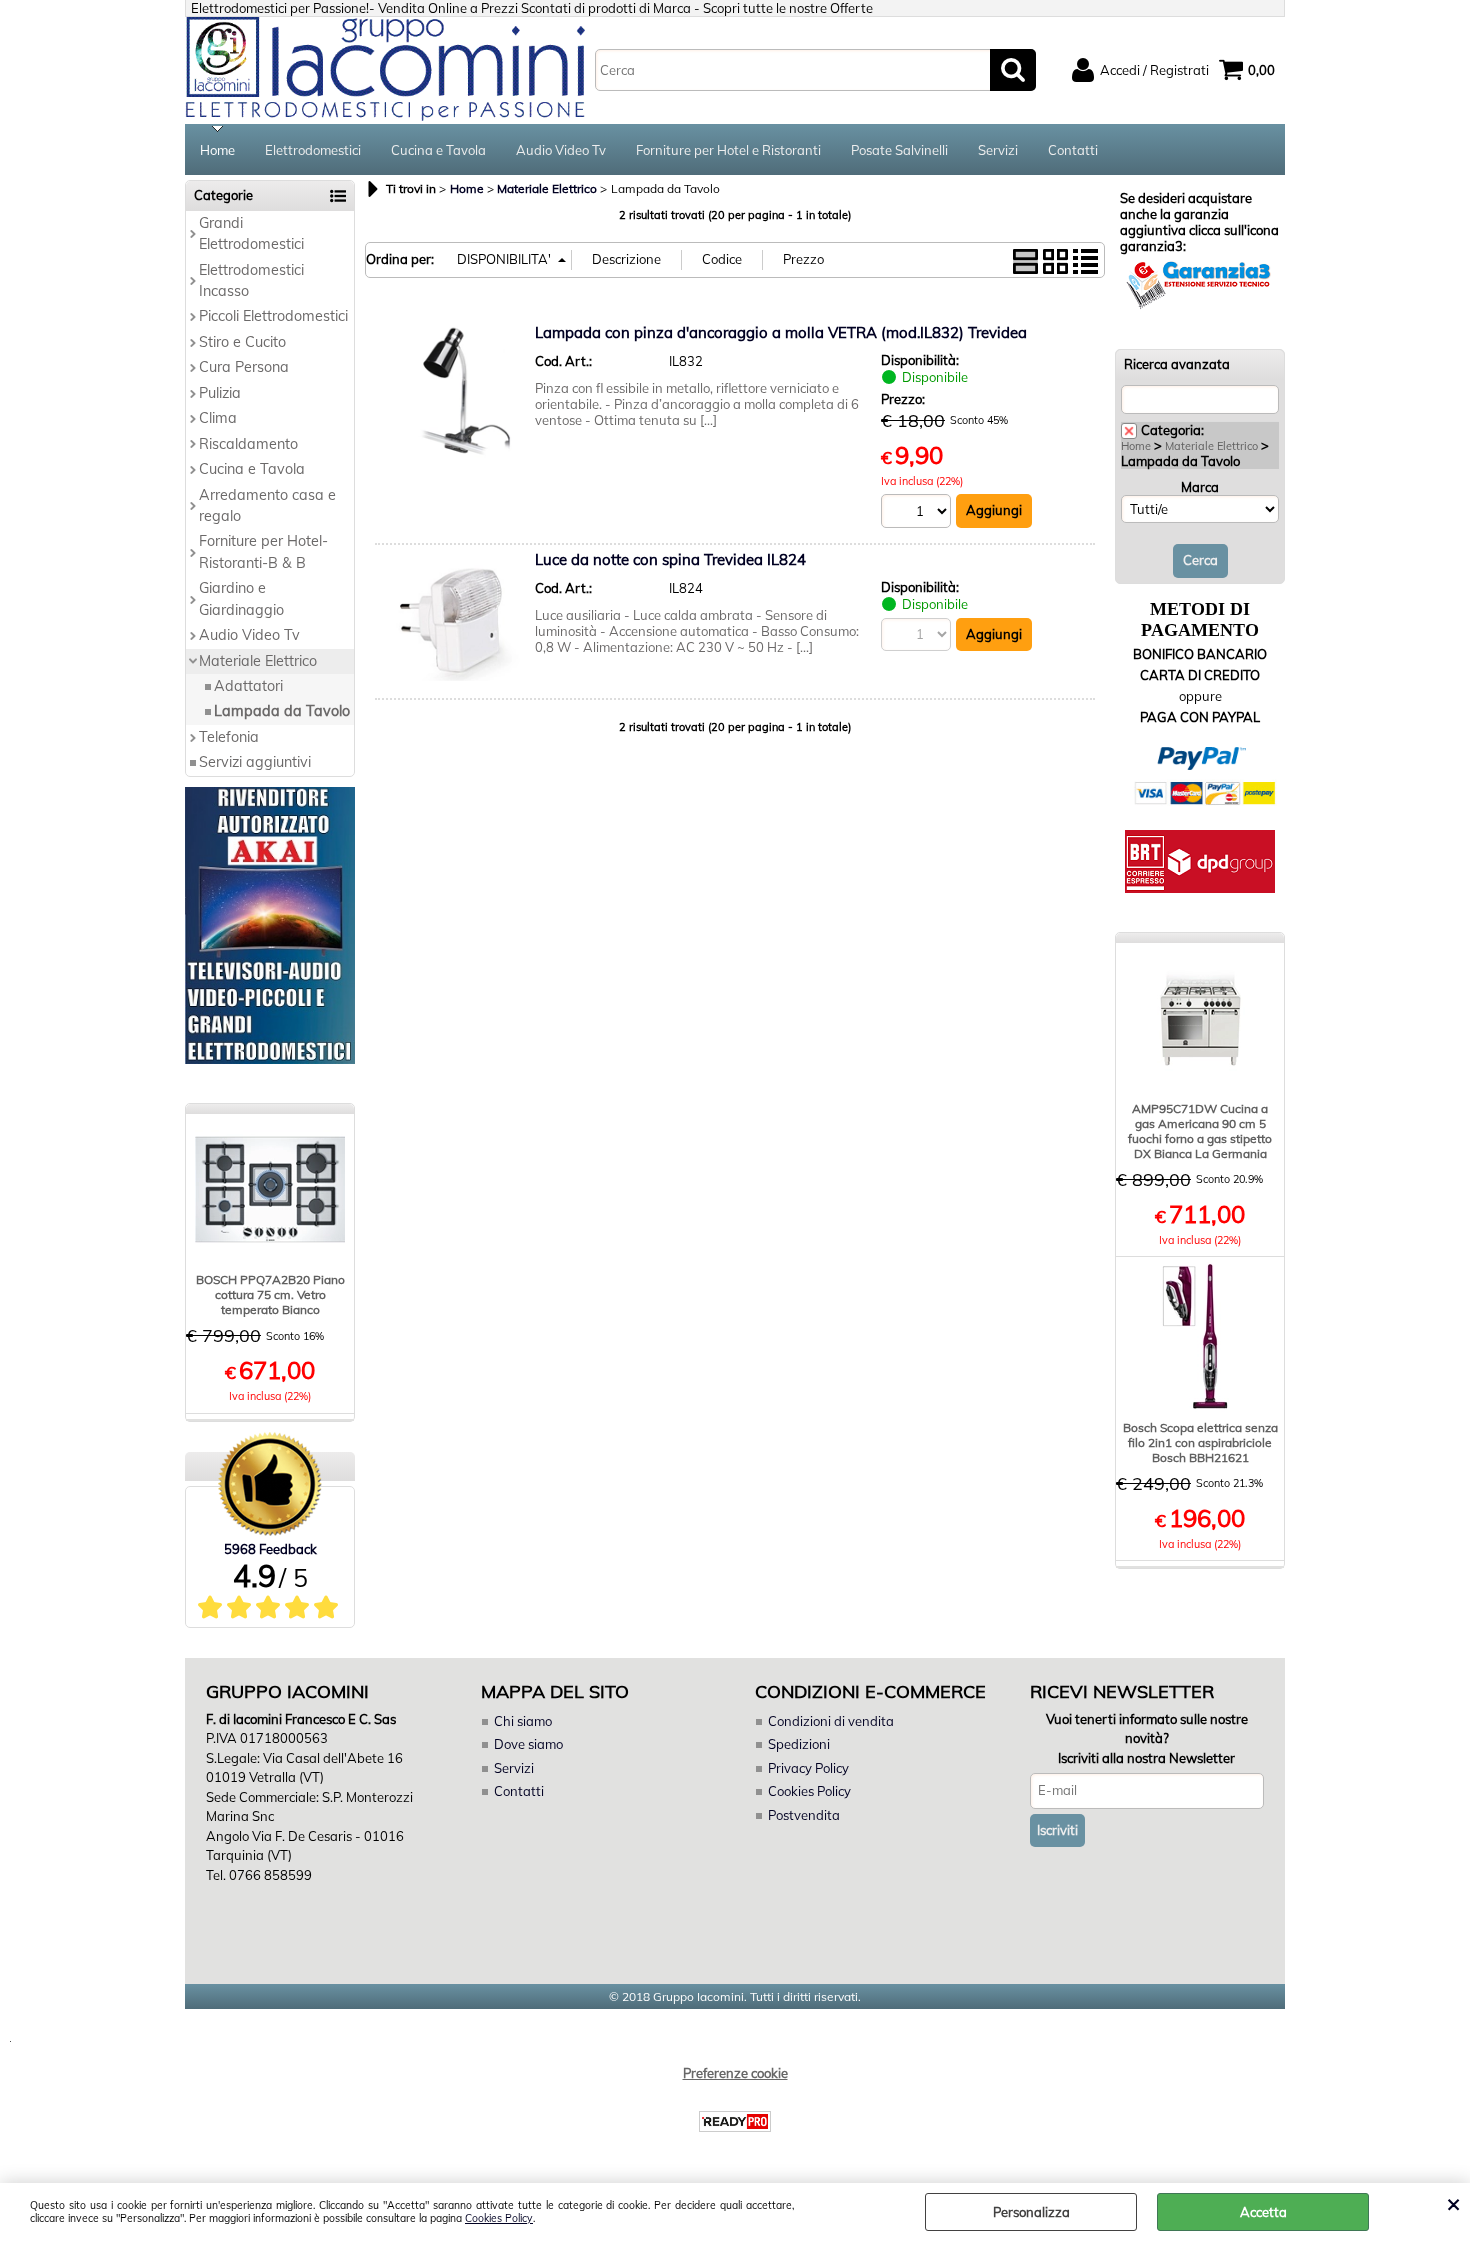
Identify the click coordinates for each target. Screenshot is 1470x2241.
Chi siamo (523, 1721)
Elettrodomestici (313, 150)
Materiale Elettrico (258, 661)
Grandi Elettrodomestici (251, 233)
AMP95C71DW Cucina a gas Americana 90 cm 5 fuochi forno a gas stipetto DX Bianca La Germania (1200, 1131)
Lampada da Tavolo (282, 711)
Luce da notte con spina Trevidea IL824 (670, 559)
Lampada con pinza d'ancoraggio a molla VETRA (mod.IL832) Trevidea (781, 332)
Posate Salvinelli (899, 150)
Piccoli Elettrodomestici (273, 316)
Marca (1200, 487)
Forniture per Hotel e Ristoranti (728, 150)
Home (217, 150)
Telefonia (229, 737)
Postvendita (804, 1815)
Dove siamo (528, 1744)
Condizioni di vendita (831, 1721)
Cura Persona (244, 367)
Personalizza (1031, 2212)
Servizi (998, 150)
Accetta (1263, 2212)
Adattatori (248, 686)
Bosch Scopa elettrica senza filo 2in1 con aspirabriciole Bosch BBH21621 (1200, 1442)
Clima (218, 418)
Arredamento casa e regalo (267, 505)
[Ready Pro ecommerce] (735, 2121)
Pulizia (220, 393)
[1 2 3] (918, 513)
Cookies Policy (499, 2218)
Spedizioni (799, 1744)
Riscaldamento (248, 444)
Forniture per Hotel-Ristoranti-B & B (263, 551)
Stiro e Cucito (242, 342)
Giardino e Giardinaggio (241, 598)
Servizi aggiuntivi (255, 762)
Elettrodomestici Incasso (251, 280)
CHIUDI (1453, 2203)
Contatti (1073, 150)
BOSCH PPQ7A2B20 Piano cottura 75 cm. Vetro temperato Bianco (270, 1294)
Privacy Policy (808, 1768)
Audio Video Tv (561, 150)
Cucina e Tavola (438, 150)
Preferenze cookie (735, 2073)
